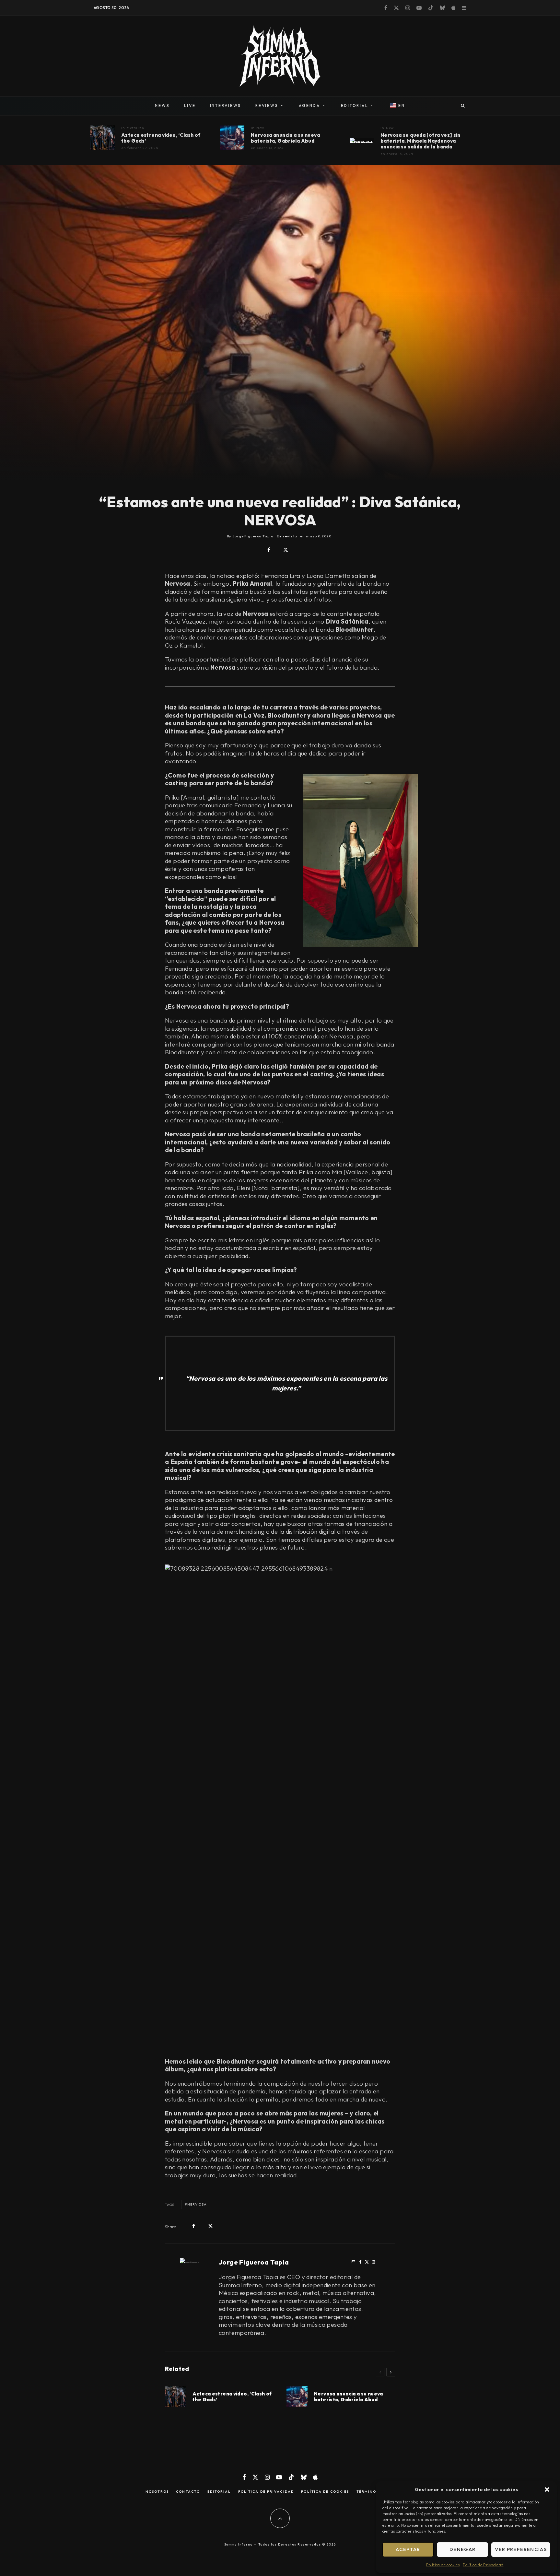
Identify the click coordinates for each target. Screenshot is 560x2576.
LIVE (190, 105)
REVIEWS (267, 105)
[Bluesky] (442, 8)
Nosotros (157, 2492)
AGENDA (309, 105)
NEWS (162, 105)
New (260, 128)
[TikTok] (431, 8)
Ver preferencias (521, 2549)
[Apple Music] (453, 8)
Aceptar (408, 2549)
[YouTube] (419, 8)
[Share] (269, 550)
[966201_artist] (232, 138)
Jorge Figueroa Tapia (254, 2262)
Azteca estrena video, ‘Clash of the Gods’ (161, 138)
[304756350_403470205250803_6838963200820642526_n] (103, 138)
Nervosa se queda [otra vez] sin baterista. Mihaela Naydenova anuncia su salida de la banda (420, 141)
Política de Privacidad (483, 2565)
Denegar (462, 2549)
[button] (547, 2489)
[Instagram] (408, 8)
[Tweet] (286, 550)
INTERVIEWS (226, 105)
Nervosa (197, 2204)
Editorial (219, 2492)
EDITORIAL (355, 105)
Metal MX (136, 128)
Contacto (188, 2492)
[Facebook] (386, 8)
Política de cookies (443, 2565)
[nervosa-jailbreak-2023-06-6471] (362, 140)
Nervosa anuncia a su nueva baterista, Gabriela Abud (285, 138)
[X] (396, 8)
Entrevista (287, 536)
